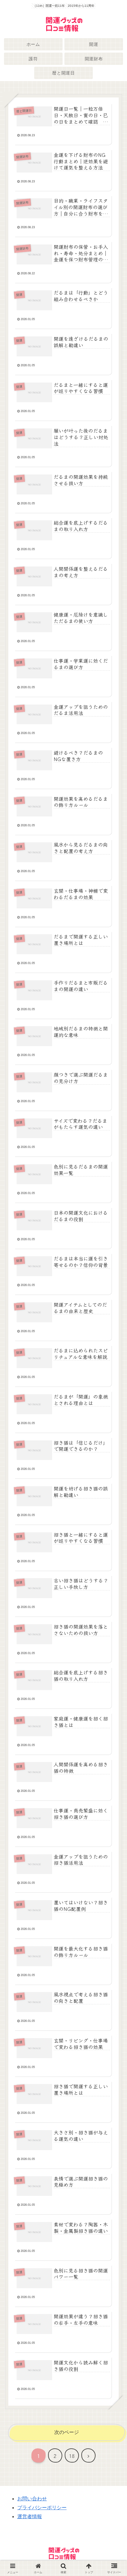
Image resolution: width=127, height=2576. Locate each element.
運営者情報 (30, 2516)
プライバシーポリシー (42, 2508)
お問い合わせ (32, 2499)
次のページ (67, 2432)
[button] (113, 1477)
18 (72, 2456)
